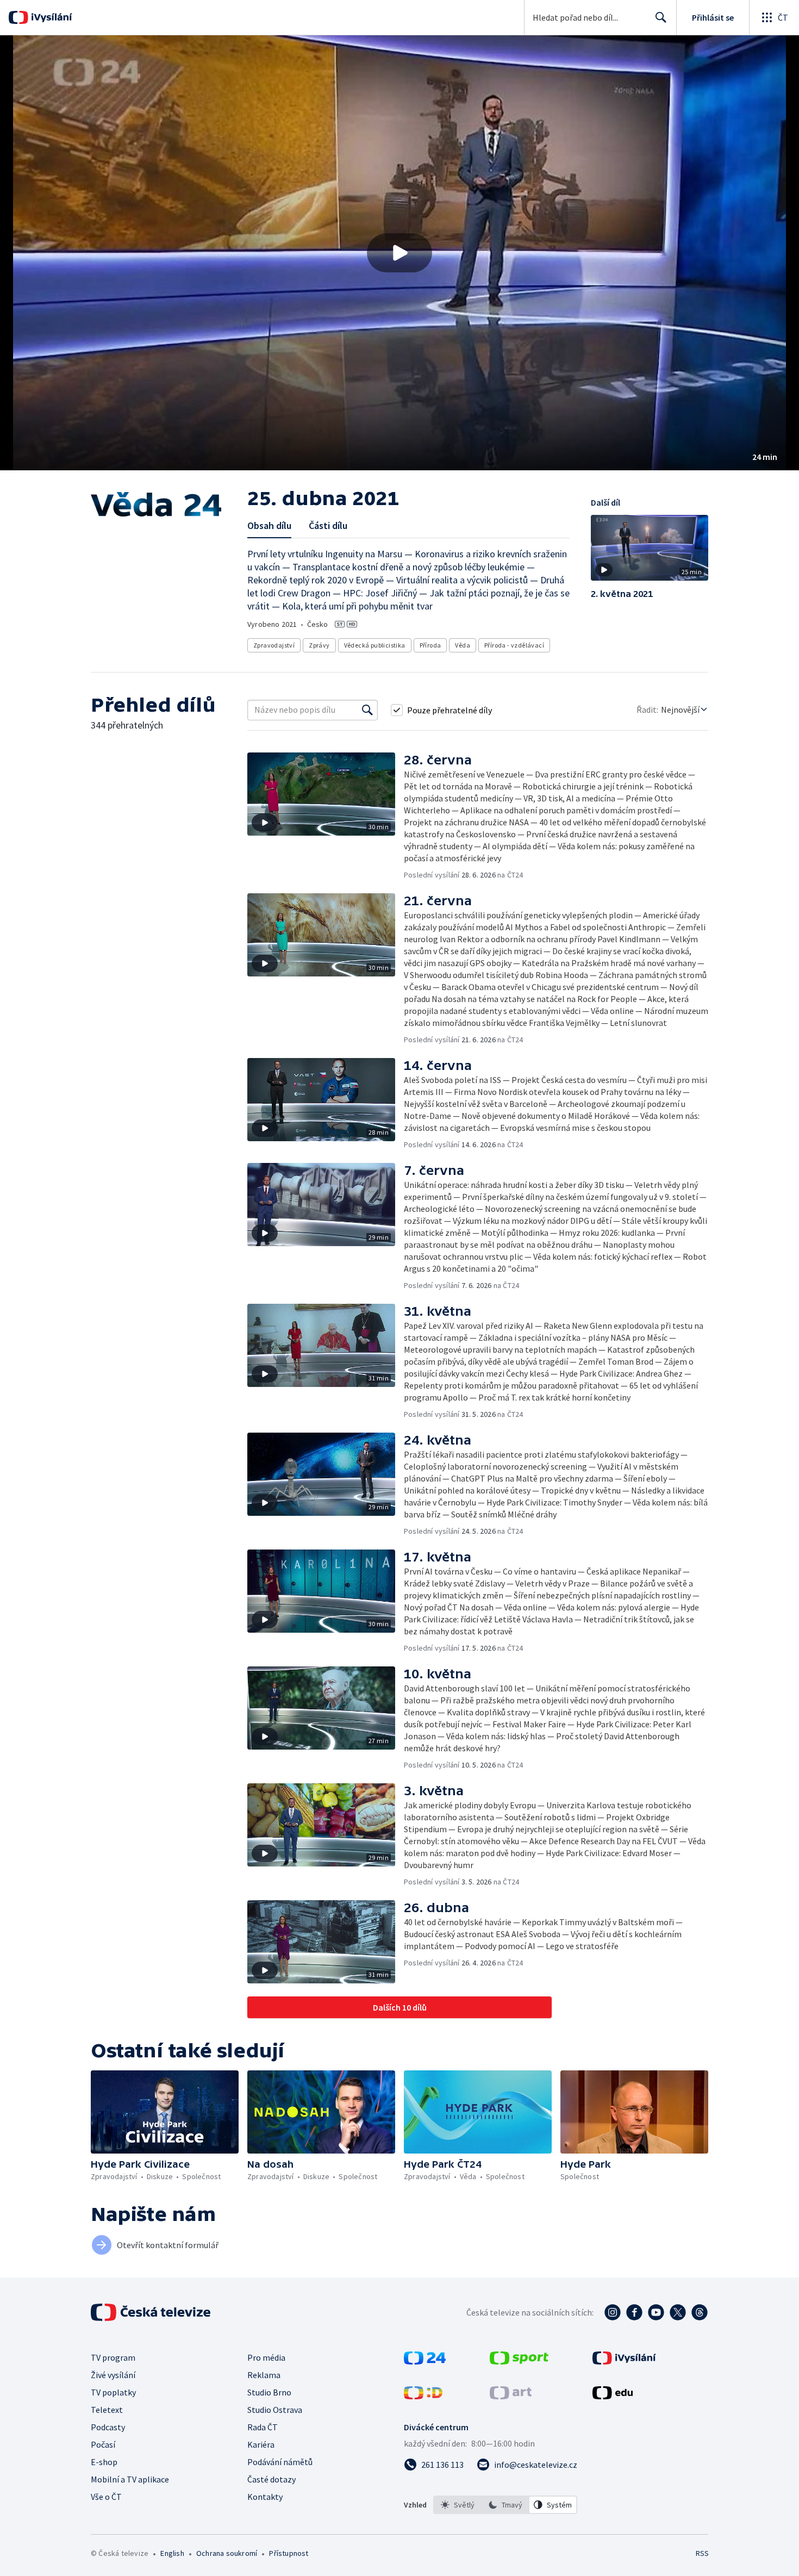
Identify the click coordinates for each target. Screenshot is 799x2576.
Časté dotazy (271, 2479)
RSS (702, 2553)
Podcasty (108, 2427)
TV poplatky (113, 2392)
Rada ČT (263, 2427)
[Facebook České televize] (634, 2312)
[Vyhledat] (367, 710)
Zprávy (319, 645)
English (172, 2553)
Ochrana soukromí (227, 2553)
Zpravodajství (274, 645)
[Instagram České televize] (613, 2312)
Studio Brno (269, 2392)
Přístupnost (289, 2553)
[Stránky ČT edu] (613, 2396)
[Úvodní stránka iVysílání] (50, 17)
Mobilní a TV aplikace (130, 2479)
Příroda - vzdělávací (514, 645)
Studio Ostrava (275, 2410)
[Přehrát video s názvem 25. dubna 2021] (399, 253)
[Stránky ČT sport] (519, 2361)
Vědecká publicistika (375, 645)
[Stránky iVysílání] (624, 2361)
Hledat (661, 17)
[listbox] (505, 2505)
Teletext (107, 2410)
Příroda (430, 645)
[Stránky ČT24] (425, 2361)
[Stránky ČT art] (511, 2396)
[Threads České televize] (700, 2312)
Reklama (264, 2375)
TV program (113, 2357)
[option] (458, 2505)
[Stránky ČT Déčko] (423, 2396)
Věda (463, 645)
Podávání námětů (280, 2462)
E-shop (104, 2462)
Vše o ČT (106, 2497)
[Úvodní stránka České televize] (152, 2312)
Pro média (266, 2357)
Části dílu (328, 525)
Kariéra (261, 2444)
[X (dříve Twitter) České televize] (678, 2312)
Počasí (103, 2444)
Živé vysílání (113, 2375)
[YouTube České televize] (656, 2312)
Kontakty (265, 2497)
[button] (399, 253)
